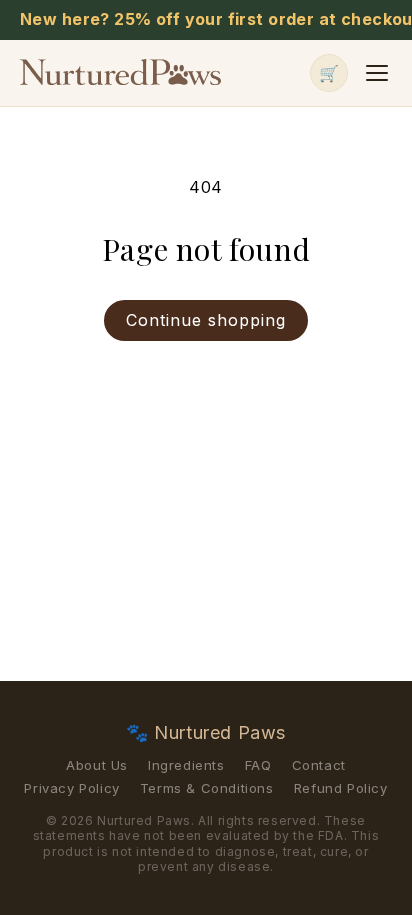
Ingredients (186, 765)
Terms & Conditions (207, 788)
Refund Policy (341, 788)
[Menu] (377, 73)
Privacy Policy (71, 788)
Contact (319, 765)
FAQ (258, 765)
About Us (97, 765)
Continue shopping (206, 320)
